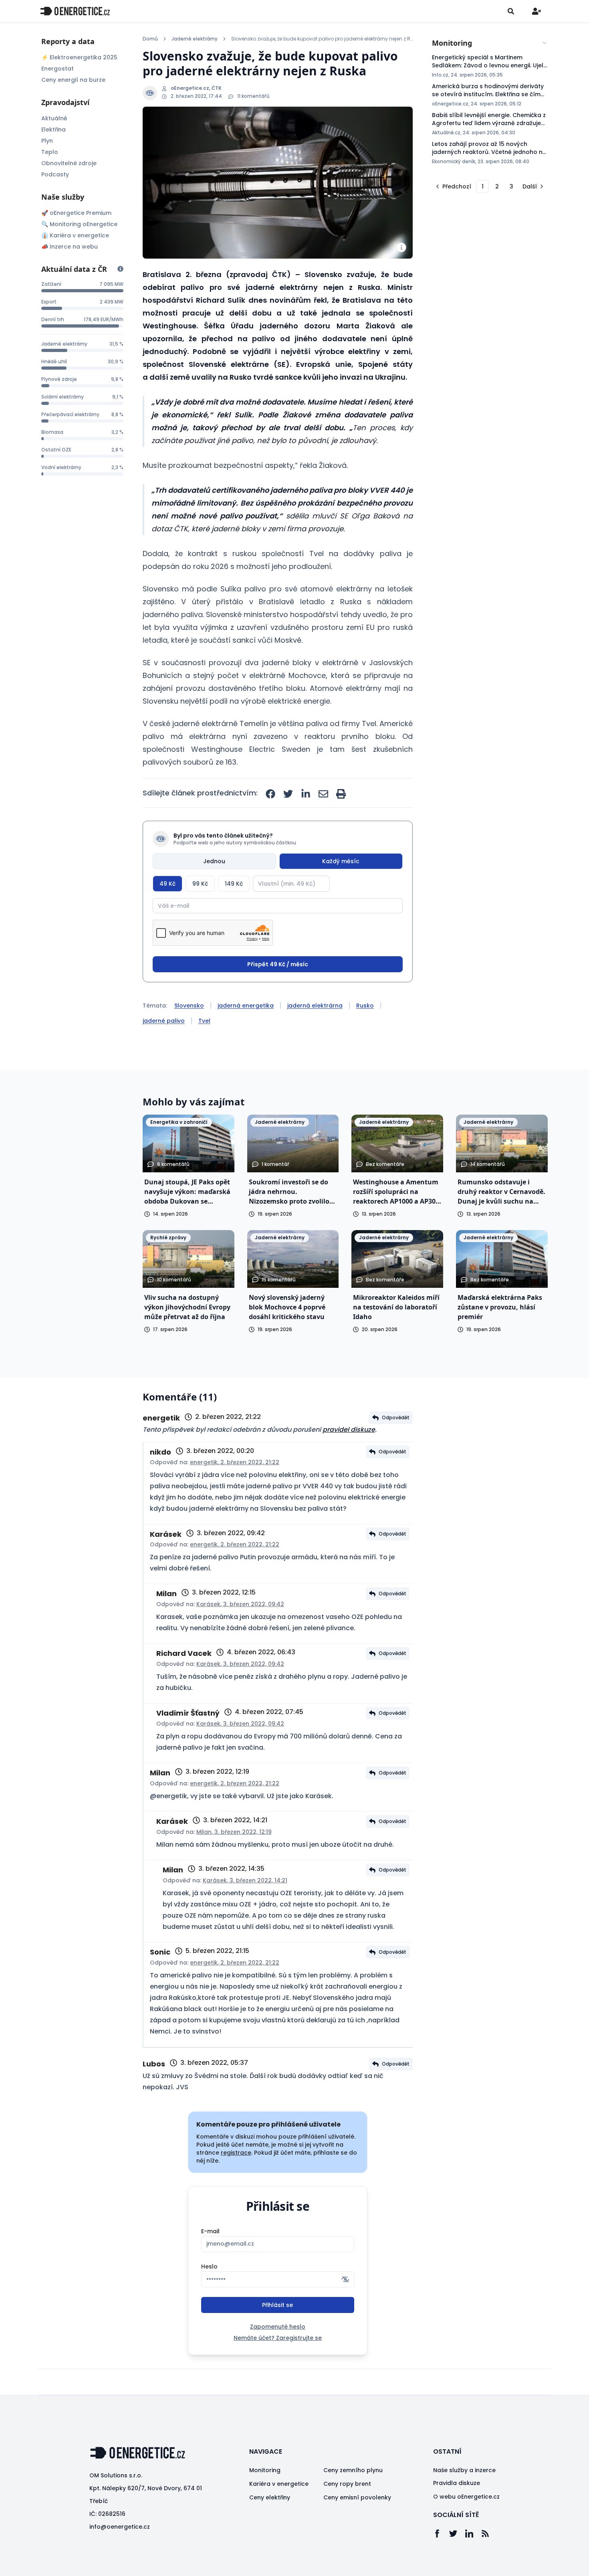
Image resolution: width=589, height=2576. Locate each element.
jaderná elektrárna (315, 1006)
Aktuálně (54, 118)
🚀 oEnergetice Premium (76, 213)
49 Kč (167, 884)
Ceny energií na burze (73, 80)
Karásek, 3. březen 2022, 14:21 (245, 1880)
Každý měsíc (341, 861)
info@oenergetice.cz (120, 2527)
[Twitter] (457, 2534)
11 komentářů (253, 96)
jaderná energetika (246, 1006)
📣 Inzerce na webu (70, 247)
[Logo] (75, 11)
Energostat (57, 69)
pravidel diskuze (349, 1430)
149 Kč (234, 884)
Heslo (209, 2266)
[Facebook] (441, 2534)
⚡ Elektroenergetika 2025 (79, 57)
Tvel (204, 1021)
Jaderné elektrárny (195, 39)
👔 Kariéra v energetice (75, 235)
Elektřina (53, 130)
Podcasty (55, 174)
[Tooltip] (120, 269)
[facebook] (270, 794)
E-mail (210, 2231)
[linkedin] (306, 794)
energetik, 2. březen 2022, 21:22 (235, 1462)
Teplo (50, 152)
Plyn (47, 141)
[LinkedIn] (473, 2534)
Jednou (214, 861)
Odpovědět (396, 1418)
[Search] (511, 11)
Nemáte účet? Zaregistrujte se (278, 2338)
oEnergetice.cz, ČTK (196, 88)
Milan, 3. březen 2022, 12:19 (234, 1832)
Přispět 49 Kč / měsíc (278, 964)
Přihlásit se (277, 2305)
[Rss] (489, 2534)
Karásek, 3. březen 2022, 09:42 (240, 1604)
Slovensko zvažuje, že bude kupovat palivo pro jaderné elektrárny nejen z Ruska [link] (322, 39)
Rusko (365, 1006)
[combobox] (490, 43)
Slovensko (189, 1006)
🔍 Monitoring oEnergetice (79, 224)
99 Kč (200, 884)
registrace (236, 2153)
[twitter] (288, 794)
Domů (150, 39)
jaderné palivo (164, 1021)
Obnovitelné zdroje (69, 163)
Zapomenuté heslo (278, 2327)
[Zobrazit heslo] (345, 2279)
